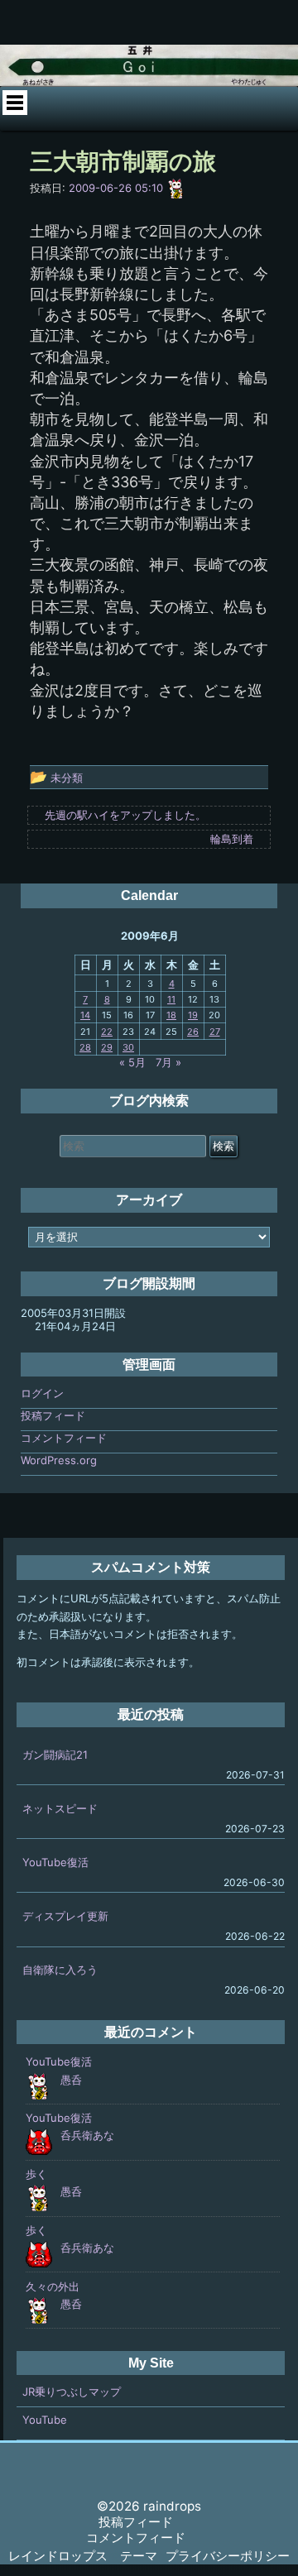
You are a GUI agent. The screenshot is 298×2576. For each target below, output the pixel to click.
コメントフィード (64, 1438)
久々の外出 (53, 2286)
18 (171, 1015)
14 (85, 1015)
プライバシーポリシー (228, 2556)
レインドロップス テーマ (83, 2556)
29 (107, 1047)
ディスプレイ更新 (65, 1916)
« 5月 (132, 1062)
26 (193, 1032)
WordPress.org (59, 1460)
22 (107, 1032)
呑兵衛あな (87, 2135)
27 (215, 1032)
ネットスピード (60, 1808)
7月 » (168, 1062)
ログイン (42, 1393)
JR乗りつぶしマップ (72, 2392)
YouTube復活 (55, 1862)
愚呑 (71, 2080)
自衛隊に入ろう (60, 1970)
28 (85, 1047)
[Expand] (15, 103)
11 (171, 999)
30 (128, 1047)
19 (193, 1015)
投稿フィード (53, 1415)
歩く (36, 2174)
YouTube (45, 2420)
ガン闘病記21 (55, 1755)
